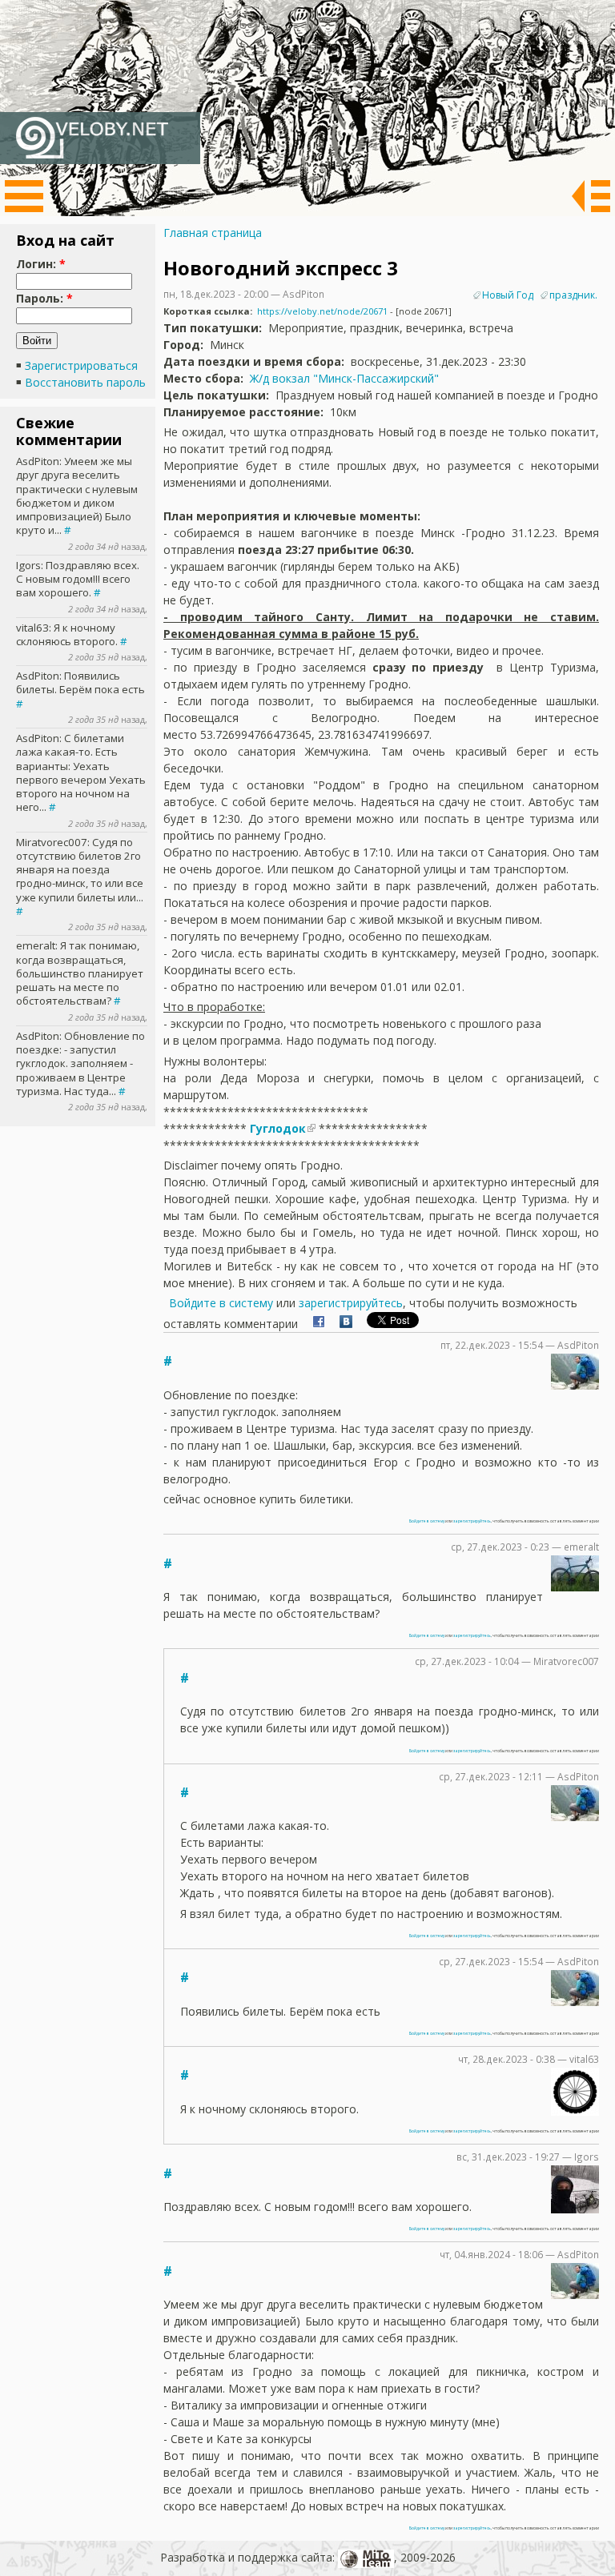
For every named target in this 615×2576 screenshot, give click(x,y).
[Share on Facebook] (319, 1324)
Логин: (41, 264)
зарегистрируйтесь (351, 1303)
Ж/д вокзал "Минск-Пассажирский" (344, 378)
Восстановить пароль (85, 382)
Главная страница (213, 233)
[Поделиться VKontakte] (346, 1324)
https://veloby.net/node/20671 (322, 311)
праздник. (573, 295)
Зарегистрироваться (81, 365)
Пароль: (44, 298)
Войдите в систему (221, 1303)
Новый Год (508, 295)
